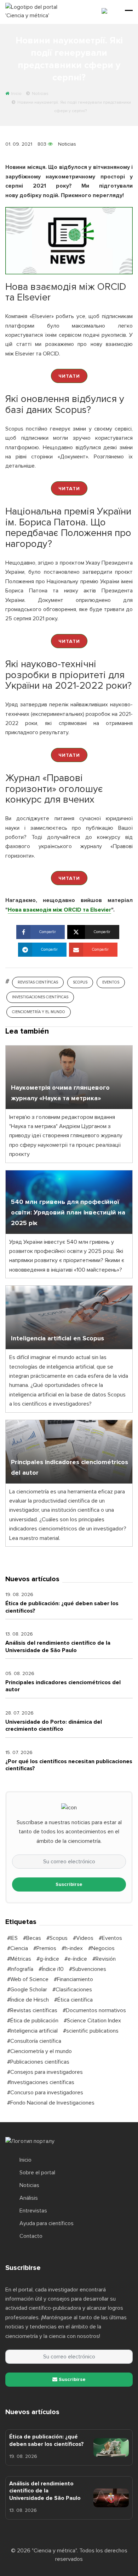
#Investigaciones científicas (41, 2082)
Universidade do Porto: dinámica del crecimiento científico (54, 1725)
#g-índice (48, 1959)
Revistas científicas (38, 982)
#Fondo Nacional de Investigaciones (51, 2103)
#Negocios (101, 1948)
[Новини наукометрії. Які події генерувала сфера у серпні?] (69, 240)
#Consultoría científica (34, 2041)
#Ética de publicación (33, 2021)
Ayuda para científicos (47, 2223)
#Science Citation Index (92, 2021)
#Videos (83, 1938)
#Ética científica (73, 2000)
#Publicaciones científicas (38, 2062)
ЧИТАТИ (69, 376)
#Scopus (57, 1938)
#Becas (32, 1938)
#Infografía (20, 1969)
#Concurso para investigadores (45, 2093)
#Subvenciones (88, 1969)
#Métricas (19, 1959)
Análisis (29, 2198)
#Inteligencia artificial (32, 2031)
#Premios (45, 1948)
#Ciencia (18, 1948)
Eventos (111, 982)
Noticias (67, 144)
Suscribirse (69, 1884)
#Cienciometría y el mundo (39, 2051)
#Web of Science (28, 1979)
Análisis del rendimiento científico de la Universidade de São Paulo (58, 1646)
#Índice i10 (51, 1969)
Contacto (31, 2236)
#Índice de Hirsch (28, 2000)
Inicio (25, 2160)
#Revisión (104, 1959)
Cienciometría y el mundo (39, 1012)
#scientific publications (91, 2031)
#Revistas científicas (32, 2010)
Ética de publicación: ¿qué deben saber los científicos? (47, 2440)
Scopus (80, 982)
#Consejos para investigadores (45, 2072)
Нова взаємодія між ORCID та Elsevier (59, 910)
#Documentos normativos (94, 2010)
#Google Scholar (27, 1990)
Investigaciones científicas (40, 997)
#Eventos (110, 1938)
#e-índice (76, 1959)
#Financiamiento (73, 1979)
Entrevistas (33, 2211)
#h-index (72, 1948)
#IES (12, 1938)
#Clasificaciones (72, 1990)
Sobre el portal (37, 2173)
